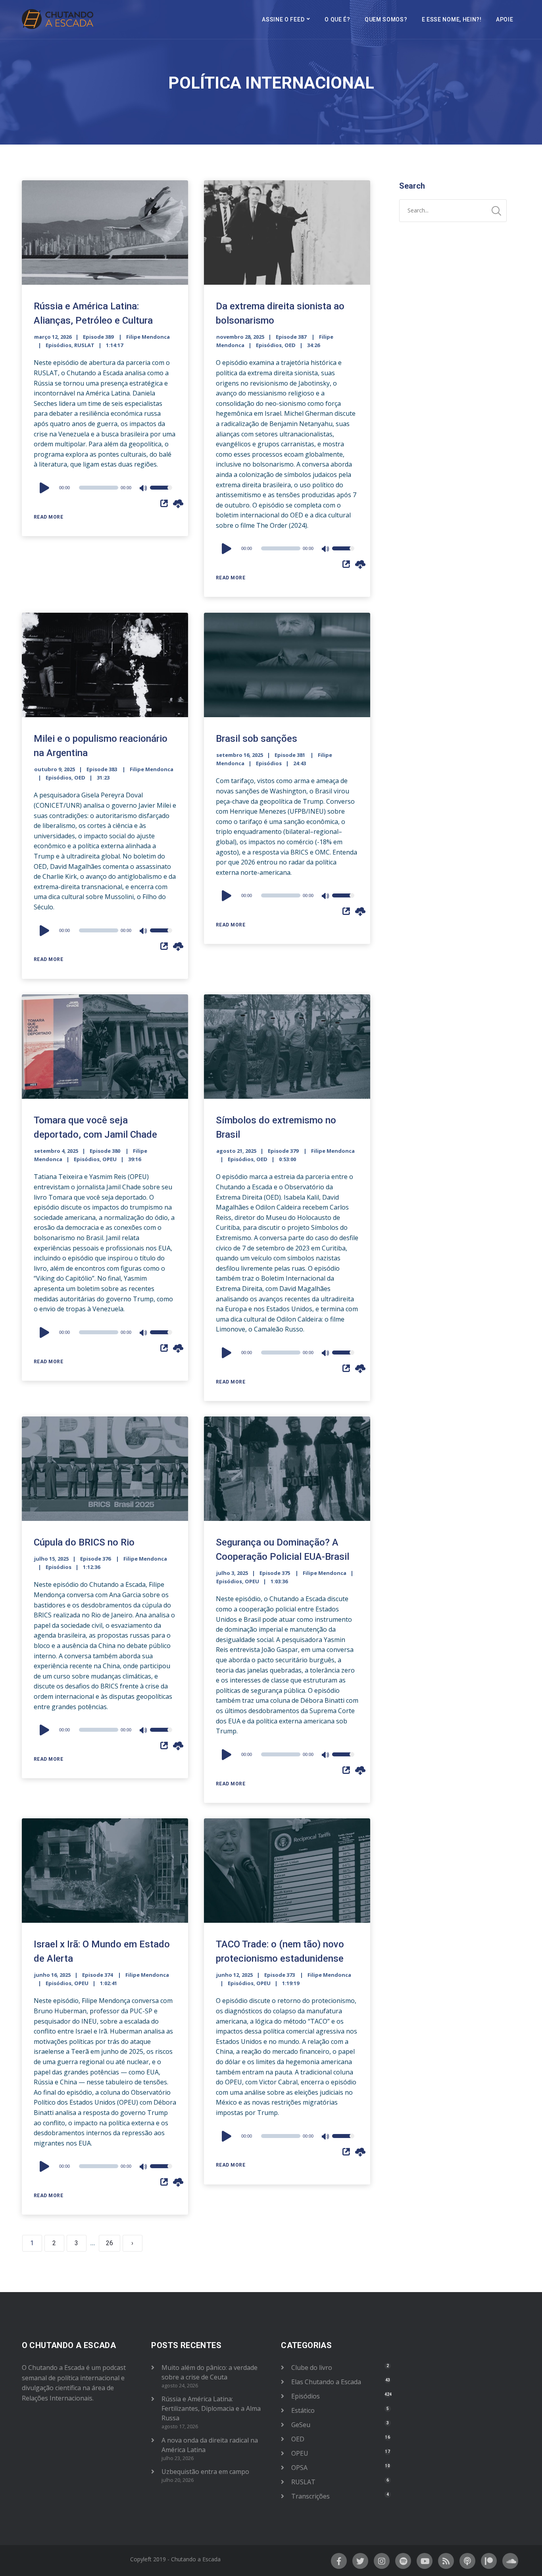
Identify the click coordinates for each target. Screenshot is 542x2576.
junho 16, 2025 (52, 1975)
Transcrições (310, 2496)
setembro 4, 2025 (56, 1151)
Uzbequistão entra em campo (205, 2472)
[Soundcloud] (510, 2561)
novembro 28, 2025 (240, 337)
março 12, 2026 (53, 337)
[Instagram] (382, 2561)
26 (110, 2243)
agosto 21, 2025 (236, 1151)
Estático (303, 2410)
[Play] (46, 488)
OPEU (110, 1159)
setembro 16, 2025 (240, 755)
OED (290, 345)
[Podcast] (467, 2561)
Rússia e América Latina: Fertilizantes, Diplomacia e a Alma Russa (211, 2408)
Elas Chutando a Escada (326, 2382)
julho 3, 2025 (232, 1573)
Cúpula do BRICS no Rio (84, 1542)
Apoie (505, 19)
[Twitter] (360, 2561)
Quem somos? (386, 19)
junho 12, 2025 (234, 1975)
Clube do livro (312, 2368)
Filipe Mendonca (148, 337)
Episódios (59, 345)
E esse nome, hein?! (452, 19)
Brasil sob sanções (257, 739)
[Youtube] (425, 2561)
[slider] (161, 493)
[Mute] (144, 489)
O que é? (337, 19)
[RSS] (446, 2561)
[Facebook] (339, 2561)
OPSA (299, 2468)
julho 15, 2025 (51, 1559)
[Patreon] (489, 2561)
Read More (49, 517)
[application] (105, 488)
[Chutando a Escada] (58, 19)
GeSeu (301, 2425)
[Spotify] (403, 2561)
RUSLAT (84, 345)
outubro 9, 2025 (55, 769)
